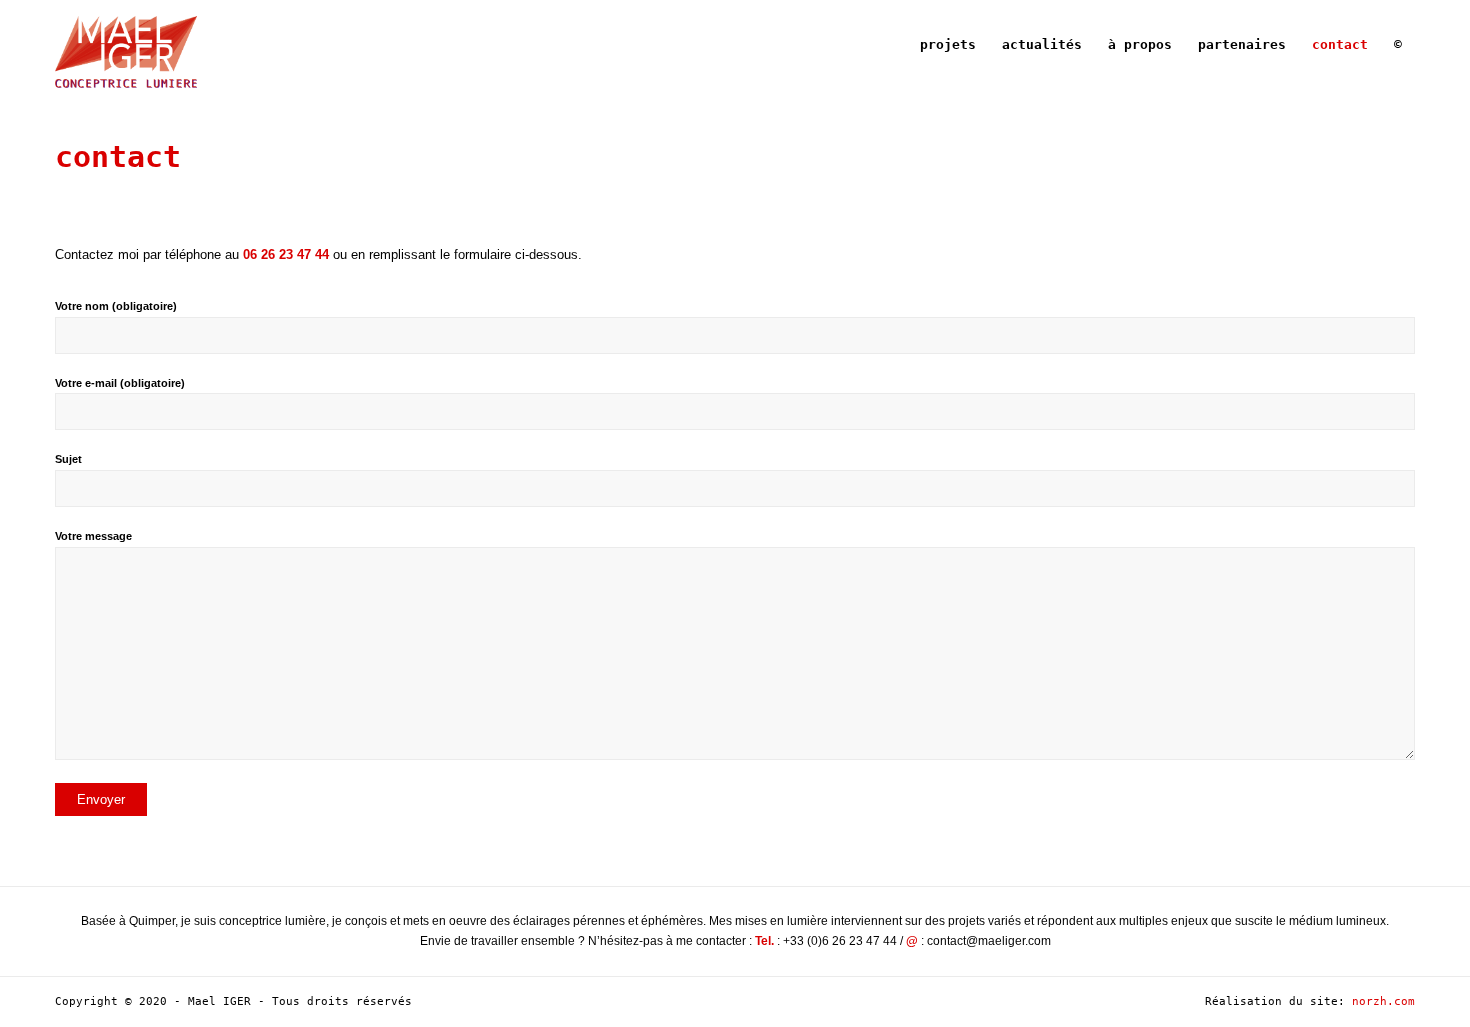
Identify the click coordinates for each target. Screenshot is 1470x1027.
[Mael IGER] (125, 45)
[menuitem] (948, 45)
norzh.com (1383, 1001)
